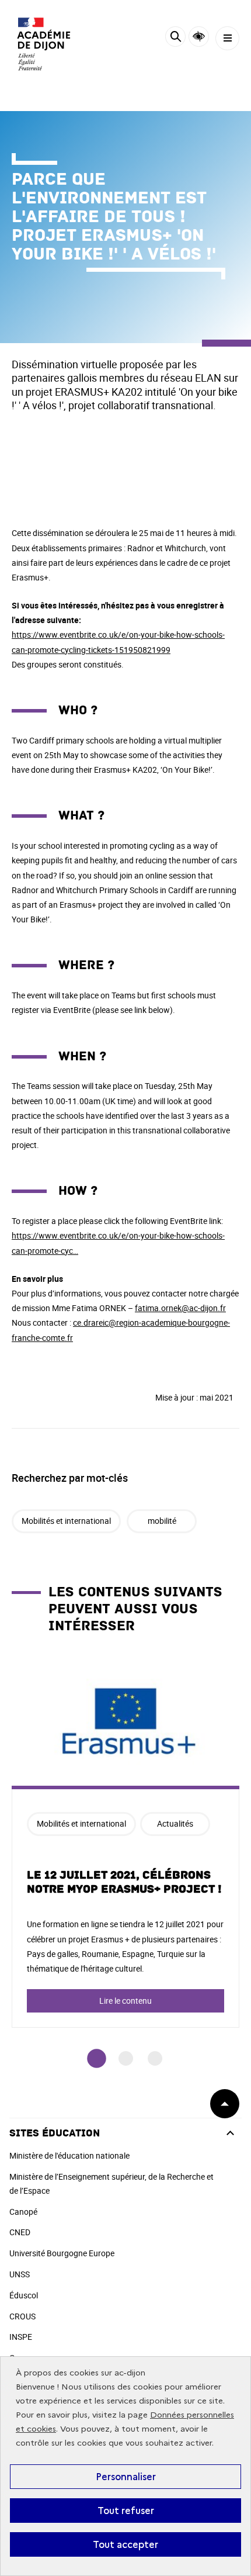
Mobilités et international (66, 1521)
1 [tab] (97, 2058)
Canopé (23, 2212)
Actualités (175, 1823)
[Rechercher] (175, 38)
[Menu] (227, 38)
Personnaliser (126, 2477)
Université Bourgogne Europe (62, 2253)
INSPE (21, 2337)
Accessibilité (199, 37)
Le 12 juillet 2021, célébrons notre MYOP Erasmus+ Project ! (124, 1882)
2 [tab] (126, 2058)
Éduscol (24, 2295)
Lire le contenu (125, 2001)
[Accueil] (44, 44)
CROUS (22, 2316)
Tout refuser (126, 2511)
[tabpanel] (125, 1843)
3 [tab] (155, 2058)
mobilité (162, 1521)
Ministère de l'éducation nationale (69, 2155)
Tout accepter (125, 2544)
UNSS (20, 2274)
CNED (20, 2232)
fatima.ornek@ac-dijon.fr (180, 1308)
